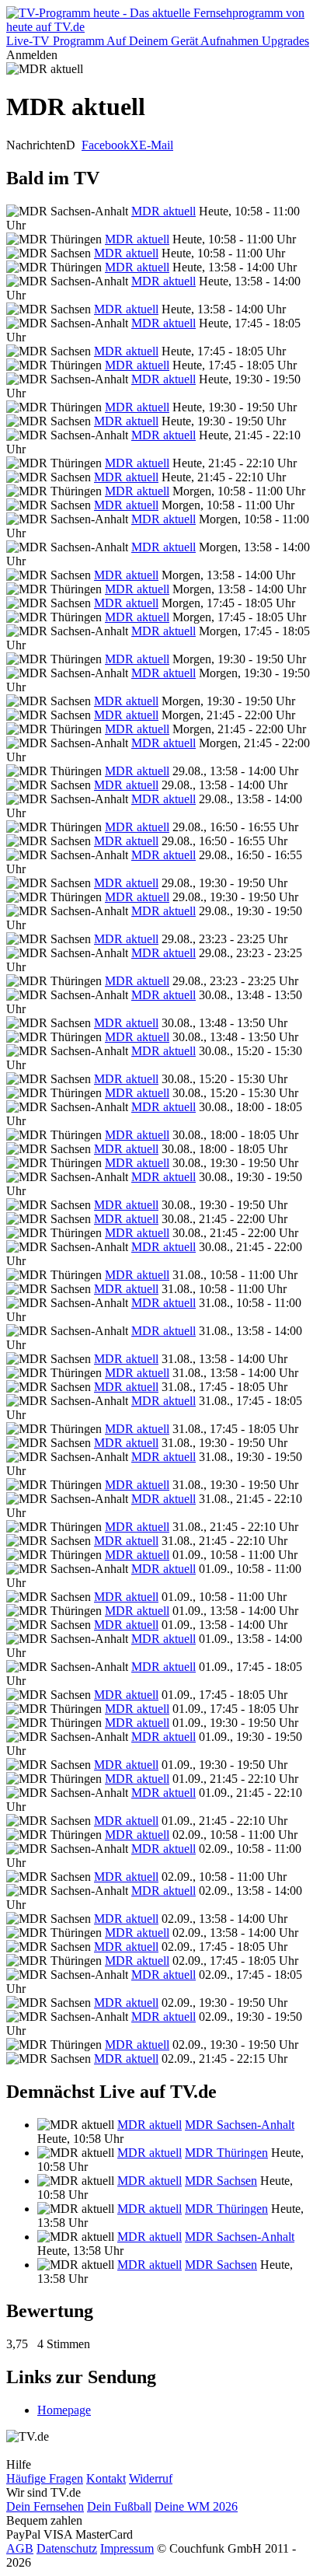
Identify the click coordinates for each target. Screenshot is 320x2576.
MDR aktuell (163, 211)
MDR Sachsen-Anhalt (240, 2125)
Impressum (127, 2548)
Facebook (106, 145)
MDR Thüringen (226, 2153)
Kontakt (106, 2478)
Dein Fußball (119, 2506)
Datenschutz (67, 2548)
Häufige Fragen (45, 2478)
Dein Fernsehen (45, 2506)
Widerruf (151, 2478)
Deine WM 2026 (196, 2506)
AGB (20, 2548)
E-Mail (156, 145)
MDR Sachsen (221, 2181)
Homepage (64, 2410)
